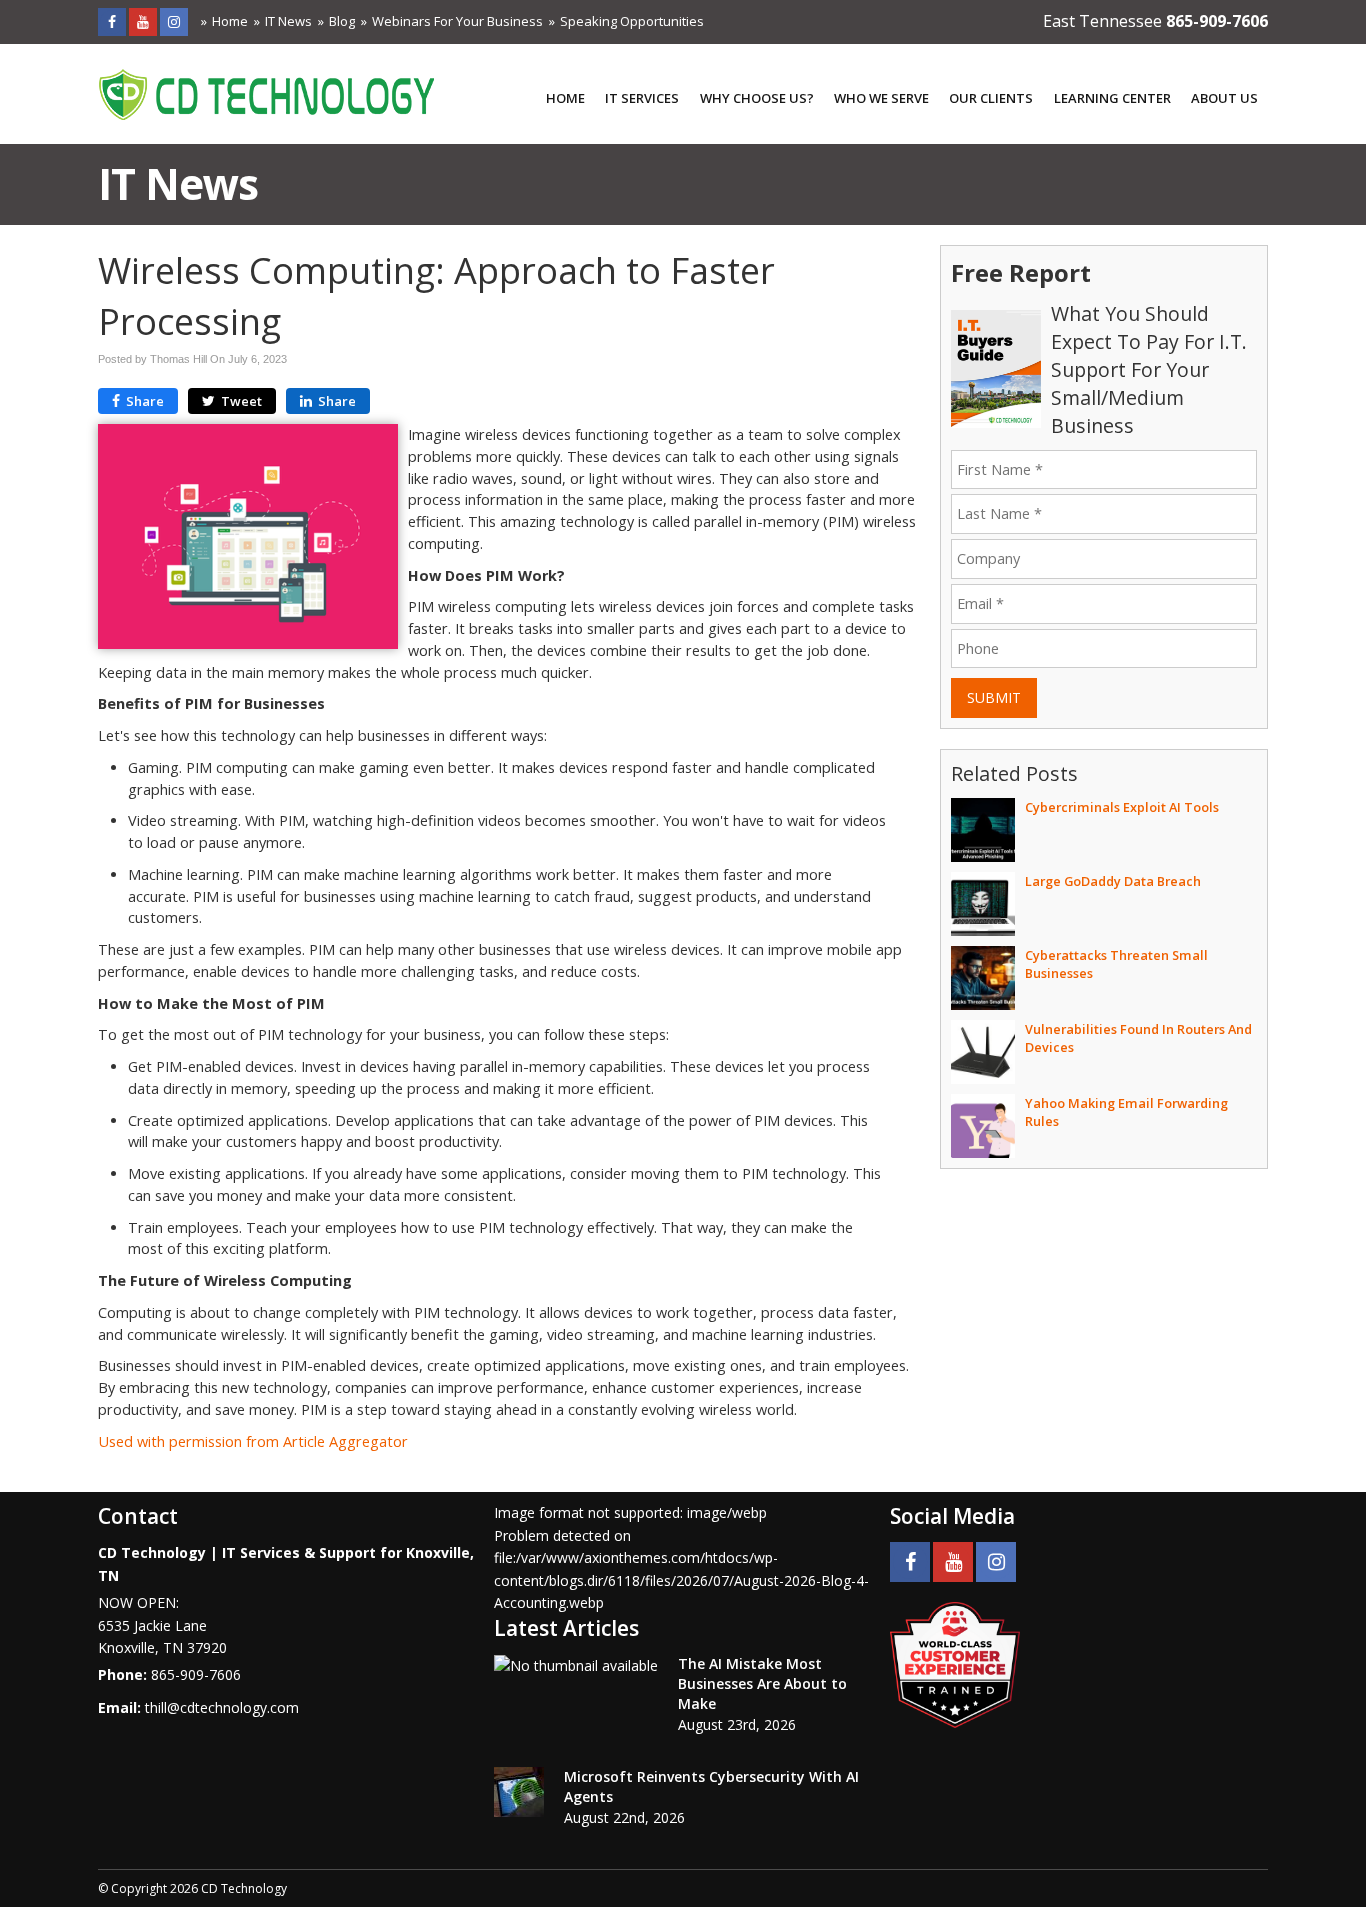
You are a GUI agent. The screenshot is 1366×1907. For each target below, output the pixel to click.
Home (230, 21)
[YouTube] (143, 21)
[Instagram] (174, 21)
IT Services (642, 98)
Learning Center (1112, 98)
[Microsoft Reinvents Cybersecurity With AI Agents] (519, 1792)
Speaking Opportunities (632, 21)
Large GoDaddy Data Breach (1113, 881)
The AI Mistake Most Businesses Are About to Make (762, 1683)
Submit (994, 697)
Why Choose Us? (757, 98)
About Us (1224, 98)
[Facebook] (112, 21)
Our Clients (991, 98)
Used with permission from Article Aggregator (253, 1441)
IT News (288, 21)
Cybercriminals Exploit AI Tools (1122, 807)
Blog (342, 21)
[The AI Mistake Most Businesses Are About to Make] (576, 1665)
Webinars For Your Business (457, 21)
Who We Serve (881, 98)
